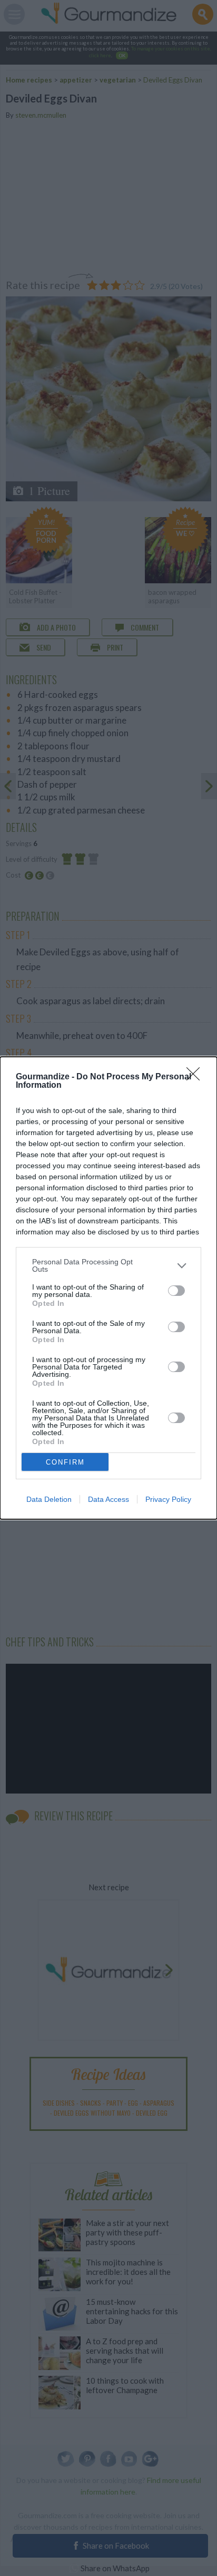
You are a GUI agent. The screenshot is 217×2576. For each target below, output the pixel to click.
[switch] (176, 1291)
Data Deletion (49, 1499)
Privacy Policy (168, 1499)
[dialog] (108, 1288)
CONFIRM (65, 1462)
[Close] (196, 1077)
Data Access (108, 1499)
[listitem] (108, 1265)
